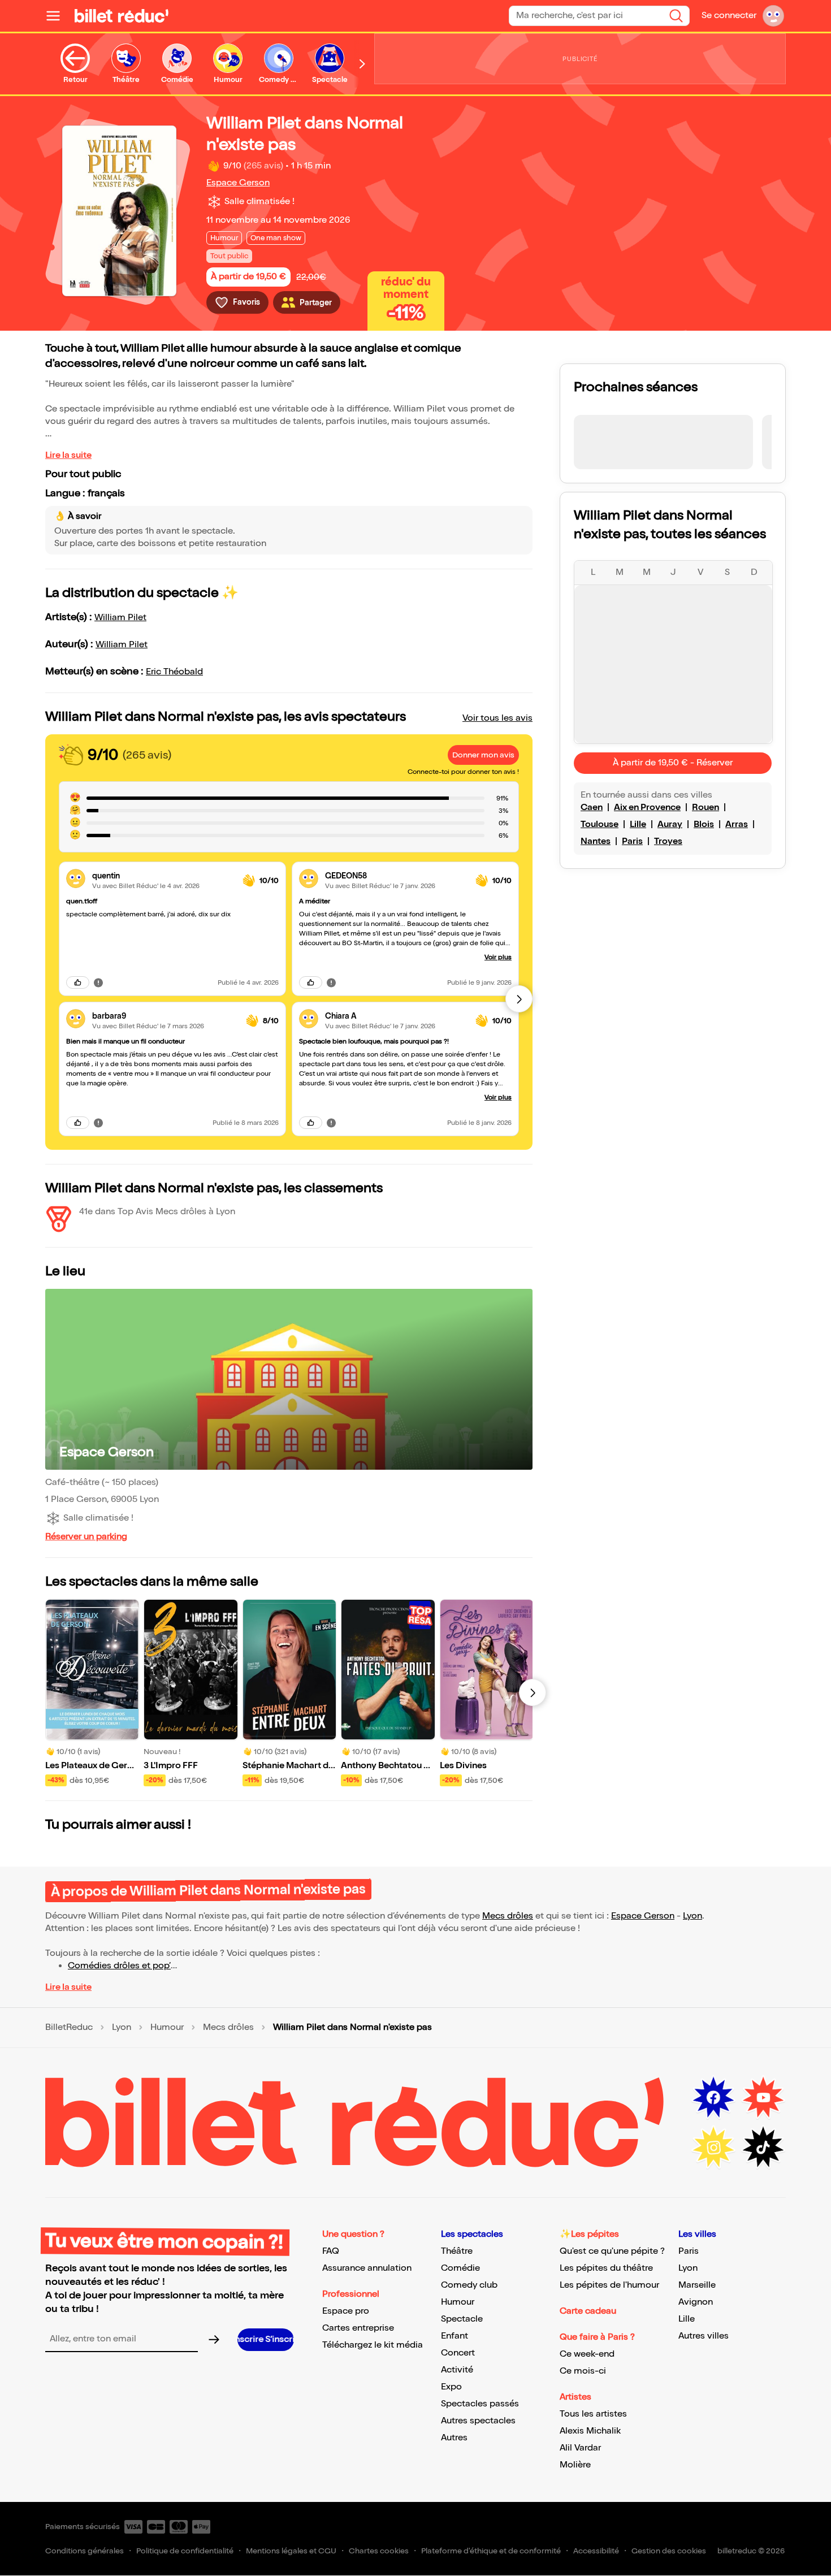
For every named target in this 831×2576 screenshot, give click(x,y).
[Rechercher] (676, 16)
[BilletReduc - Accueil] (122, 16)
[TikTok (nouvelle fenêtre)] (763, 2148)
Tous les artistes (593, 2414)
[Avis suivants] (519, 999)
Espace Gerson (238, 183)
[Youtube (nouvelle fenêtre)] (763, 2098)
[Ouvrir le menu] (58, 16)
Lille (638, 824)
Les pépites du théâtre (606, 2268)
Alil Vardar (580, 2448)
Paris (632, 841)
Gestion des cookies (669, 2551)
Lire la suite (68, 455)
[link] (163, 876)
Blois (704, 824)
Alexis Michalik (590, 2431)
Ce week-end (587, 2354)
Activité (457, 2370)
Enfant (455, 2336)
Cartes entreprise (358, 2328)
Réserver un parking (86, 1537)
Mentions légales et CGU (291, 2551)
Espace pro (346, 2311)
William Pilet (120, 618)
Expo (451, 2387)
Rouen (706, 808)
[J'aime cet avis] (78, 982)
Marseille (697, 2285)
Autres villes (704, 2336)
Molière (575, 2465)
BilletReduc (69, 2028)
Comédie (460, 2268)
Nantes (596, 841)
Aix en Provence (647, 808)
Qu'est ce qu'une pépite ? (612, 2251)
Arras (737, 824)
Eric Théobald (174, 672)
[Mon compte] (773, 16)
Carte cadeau (588, 2311)
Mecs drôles (508, 1916)
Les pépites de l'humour (609, 2285)
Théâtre (457, 2251)
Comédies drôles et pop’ (119, 1966)
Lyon (692, 1916)
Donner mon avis (483, 755)
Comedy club (469, 2285)
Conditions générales (85, 2551)
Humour (167, 2028)
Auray (670, 824)
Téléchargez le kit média (373, 2345)
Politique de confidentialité (185, 2551)
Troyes (668, 841)
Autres (454, 2438)
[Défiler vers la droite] (362, 64)
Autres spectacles (478, 2421)
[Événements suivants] (533, 1692)
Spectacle (462, 2319)
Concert (458, 2353)
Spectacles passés (480, 2404)
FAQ (331, 2251)
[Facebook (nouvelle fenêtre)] (713, 2098)
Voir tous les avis (497, 718)
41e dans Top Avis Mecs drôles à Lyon (157, 1212)
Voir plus (498, 957)
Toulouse (600, 824)
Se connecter (729, 16)
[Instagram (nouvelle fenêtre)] (713, 2148)
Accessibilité (596, 2551)
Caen (592, 808)
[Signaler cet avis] (98, 982)
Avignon (696, 2302)
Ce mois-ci (583, 2371)
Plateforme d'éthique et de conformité (491, 2551)
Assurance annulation (367, 2268)
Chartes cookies (379, 2551)
